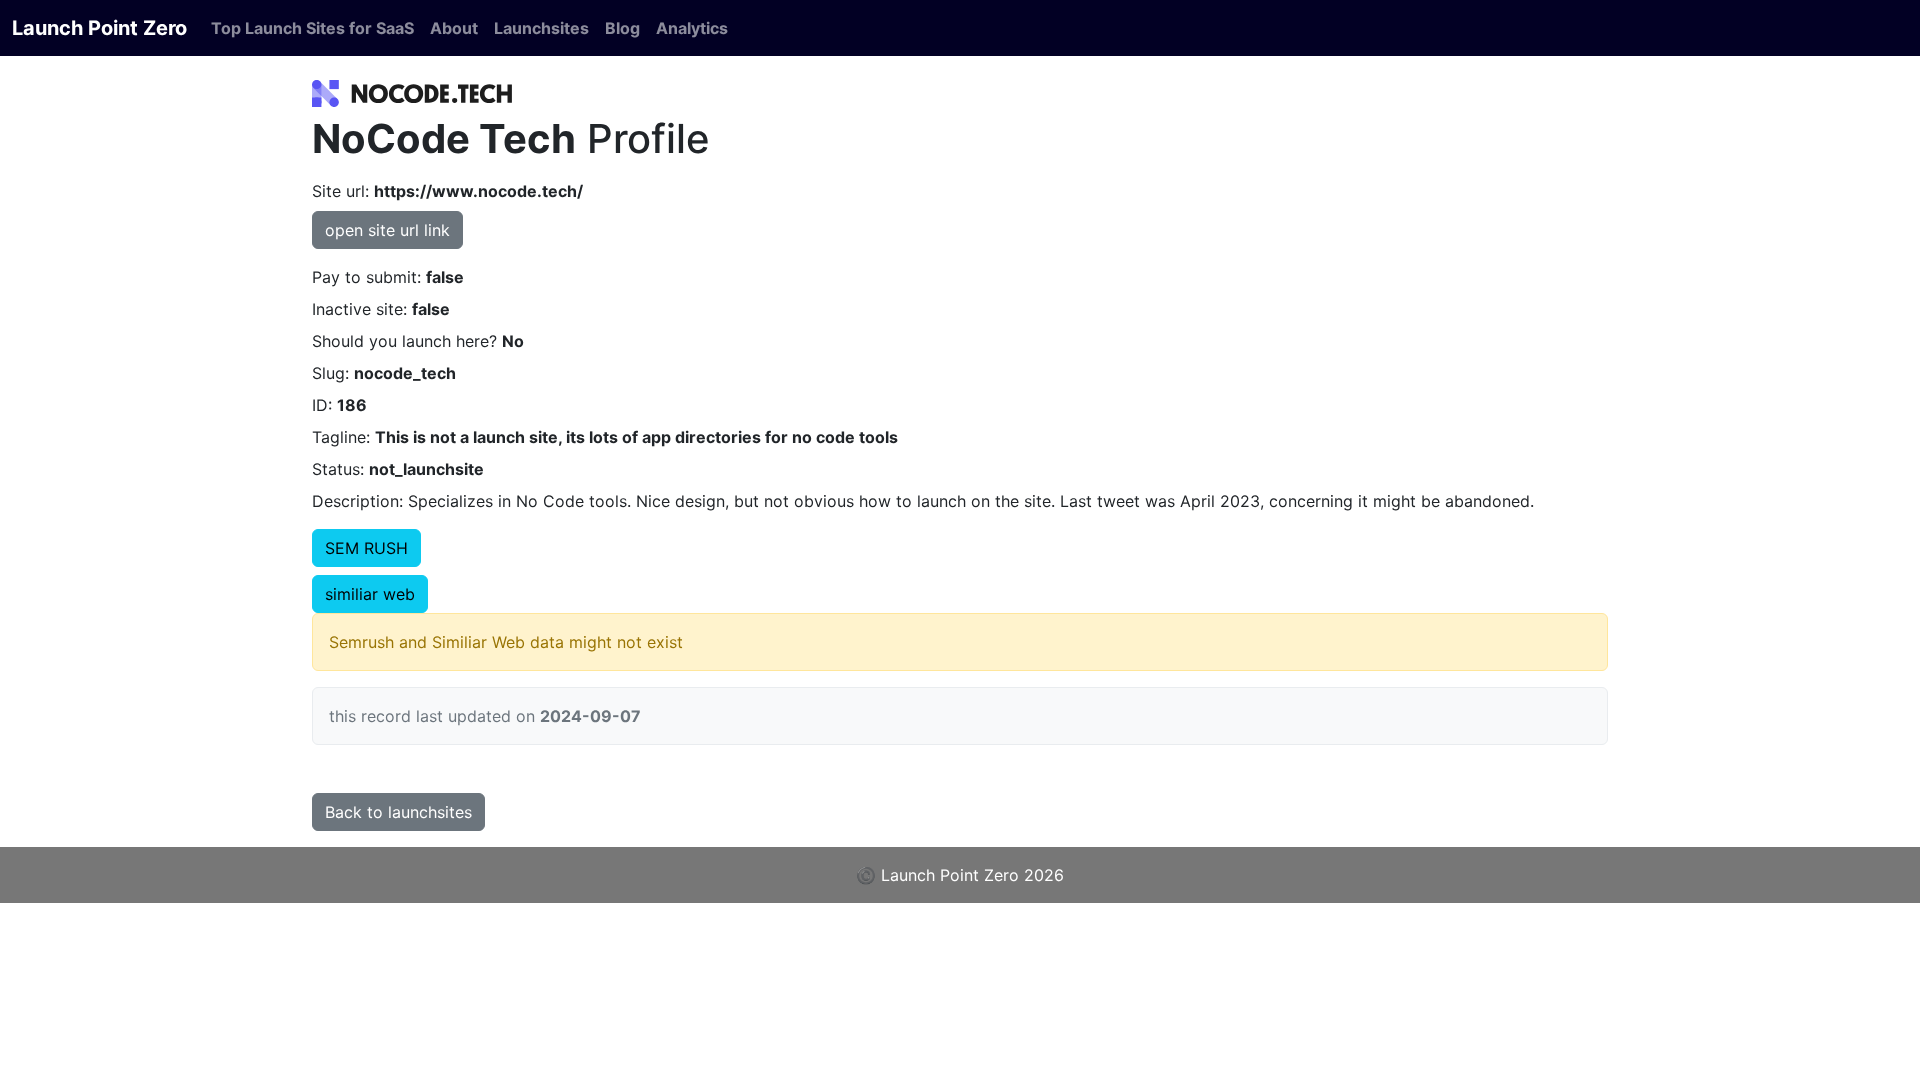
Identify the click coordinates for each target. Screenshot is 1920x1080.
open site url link (387, 230)
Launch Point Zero (99, 28)
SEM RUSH (366, 548)
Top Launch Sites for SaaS (312, 28)
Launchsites (541, 28)
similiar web (370, 594)
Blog (622, 28)
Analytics (692, 28)
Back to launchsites (398, 812)
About (454, 28)
